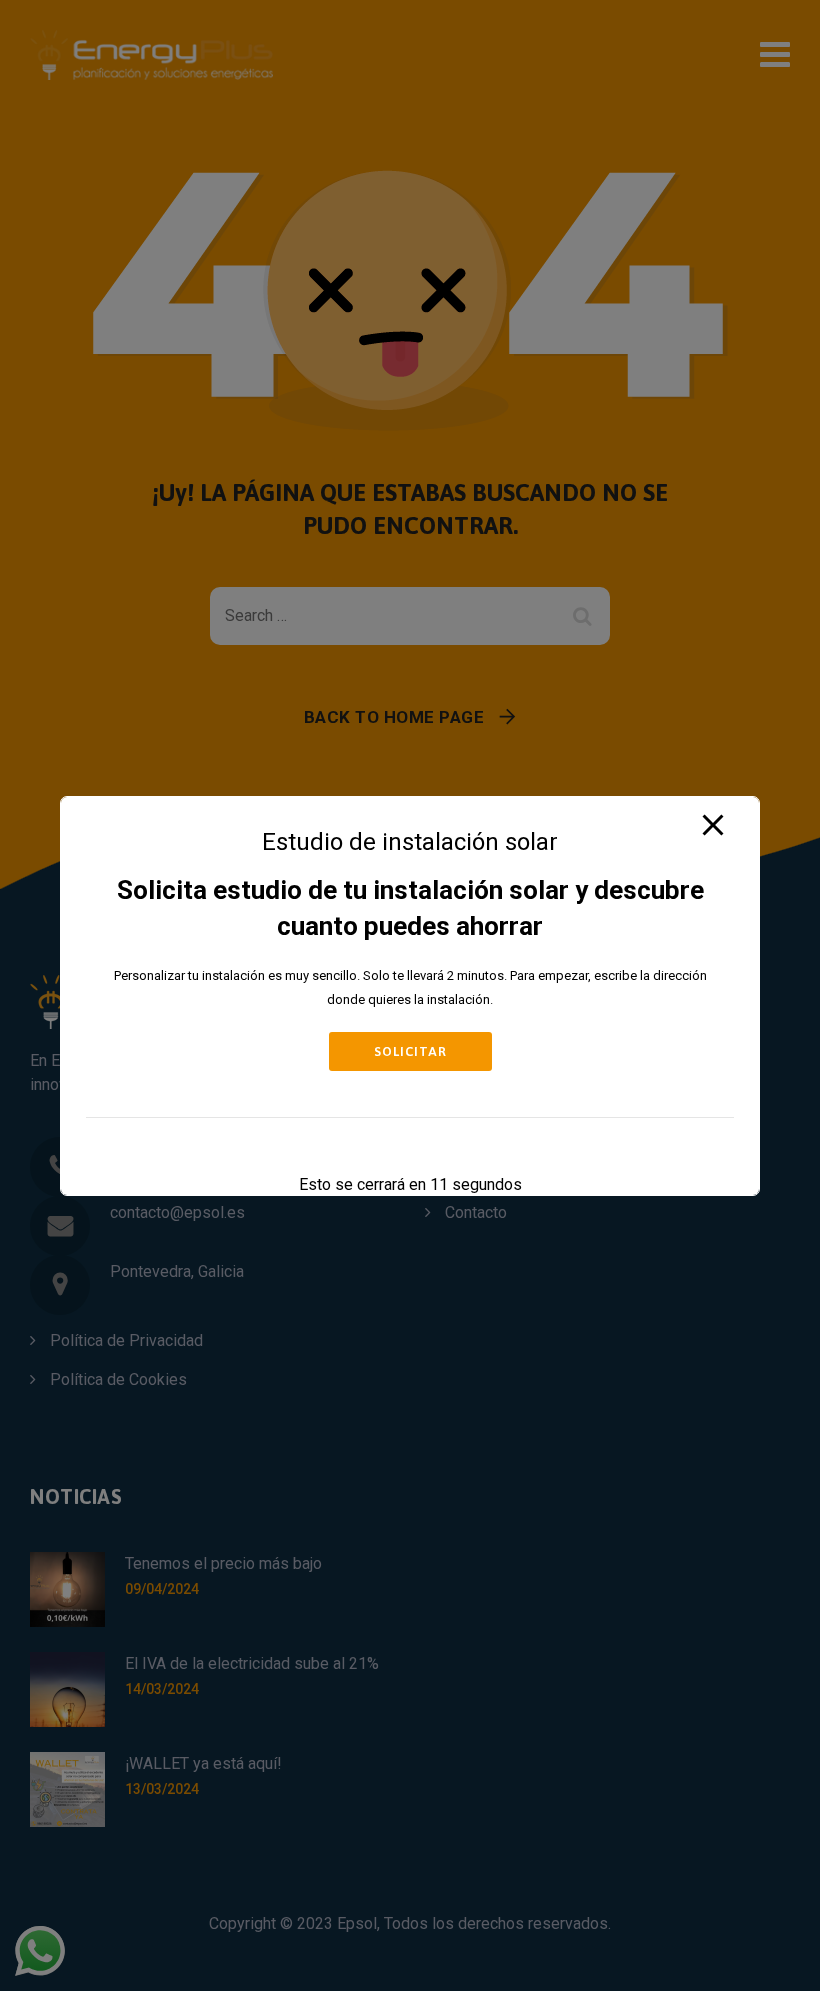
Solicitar (410, 1051)
